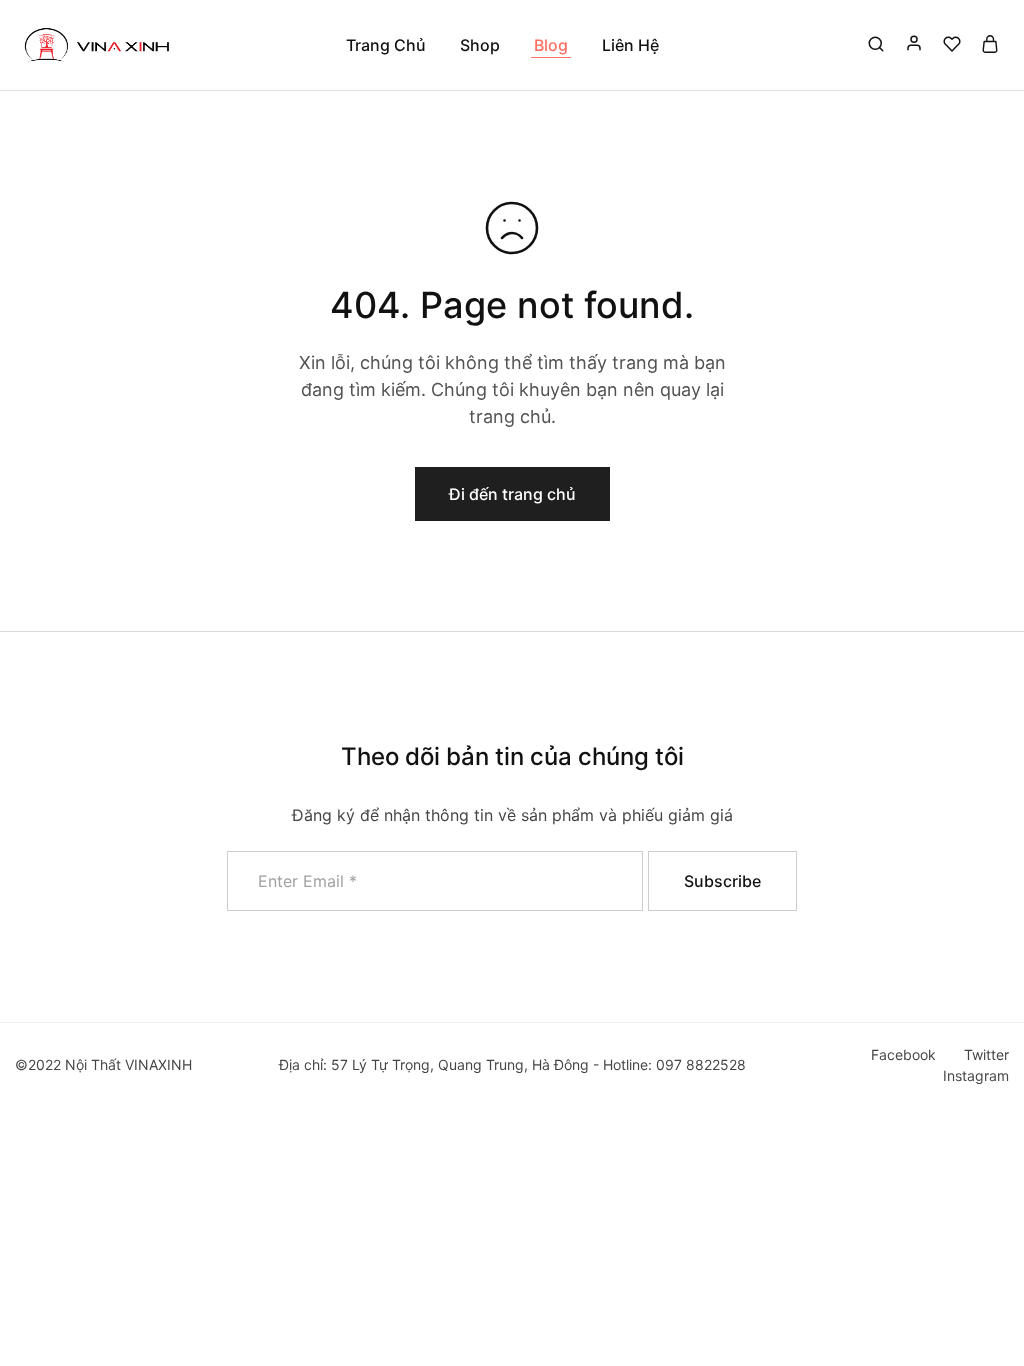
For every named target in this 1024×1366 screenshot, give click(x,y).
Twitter (986, 1054)
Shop (480, 45)
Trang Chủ (386, 45)
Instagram (976, 1075)
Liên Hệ (630, 45)
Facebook (903, 1054)
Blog (551, 45)
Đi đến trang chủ (512, 494)
